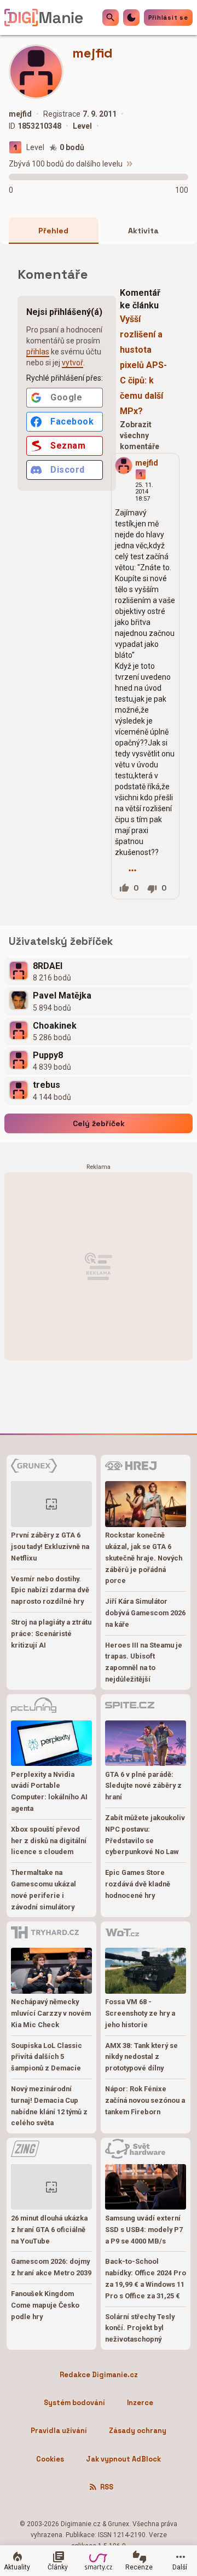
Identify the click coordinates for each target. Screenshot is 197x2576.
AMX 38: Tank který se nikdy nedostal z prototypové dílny (141, 2057)
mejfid (147, 463)
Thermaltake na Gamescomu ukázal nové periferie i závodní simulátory (44, 1889)
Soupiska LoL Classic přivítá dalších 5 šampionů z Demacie (47, 2057)
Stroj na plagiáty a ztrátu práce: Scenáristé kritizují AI (51, 1634)
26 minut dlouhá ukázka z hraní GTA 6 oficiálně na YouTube (49, 2230)
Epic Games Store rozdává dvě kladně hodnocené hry (138, 1884)
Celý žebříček (99, 1123)
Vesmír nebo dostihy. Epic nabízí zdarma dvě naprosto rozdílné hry (50, 1590)
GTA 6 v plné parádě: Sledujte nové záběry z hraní (143, 1786)
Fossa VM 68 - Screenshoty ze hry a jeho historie (140, 2013)
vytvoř (73, 363)
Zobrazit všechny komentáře (140, 435)
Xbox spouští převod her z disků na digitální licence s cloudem (49, 1841)
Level (35, 147)
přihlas (38, 352)
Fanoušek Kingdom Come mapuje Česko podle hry (45, 2305)
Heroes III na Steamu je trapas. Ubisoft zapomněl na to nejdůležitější (144, 1662)
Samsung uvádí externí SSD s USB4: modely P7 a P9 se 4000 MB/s (144, 2230)
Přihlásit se (168, 18)
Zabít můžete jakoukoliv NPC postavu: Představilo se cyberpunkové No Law (145, 1835)
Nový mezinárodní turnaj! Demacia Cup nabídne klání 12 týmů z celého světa (49, 2106)
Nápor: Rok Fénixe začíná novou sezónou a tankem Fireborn (145, 2100)
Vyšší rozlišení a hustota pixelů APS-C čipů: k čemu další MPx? (143, 365)
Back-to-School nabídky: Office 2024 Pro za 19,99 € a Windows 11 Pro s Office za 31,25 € (146, 2278)
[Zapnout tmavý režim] (131, 18)
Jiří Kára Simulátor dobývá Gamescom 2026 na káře (145, 1613)
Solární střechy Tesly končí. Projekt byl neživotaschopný (140, 2328)
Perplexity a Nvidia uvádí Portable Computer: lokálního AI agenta (49, 1791)
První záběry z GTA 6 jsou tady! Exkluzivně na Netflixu (50, 1547)
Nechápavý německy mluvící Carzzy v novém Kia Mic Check (51, 2013)
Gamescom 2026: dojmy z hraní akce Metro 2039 (51, 2267)
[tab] (54, 231)
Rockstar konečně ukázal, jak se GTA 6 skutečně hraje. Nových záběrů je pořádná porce (144, 1558)
